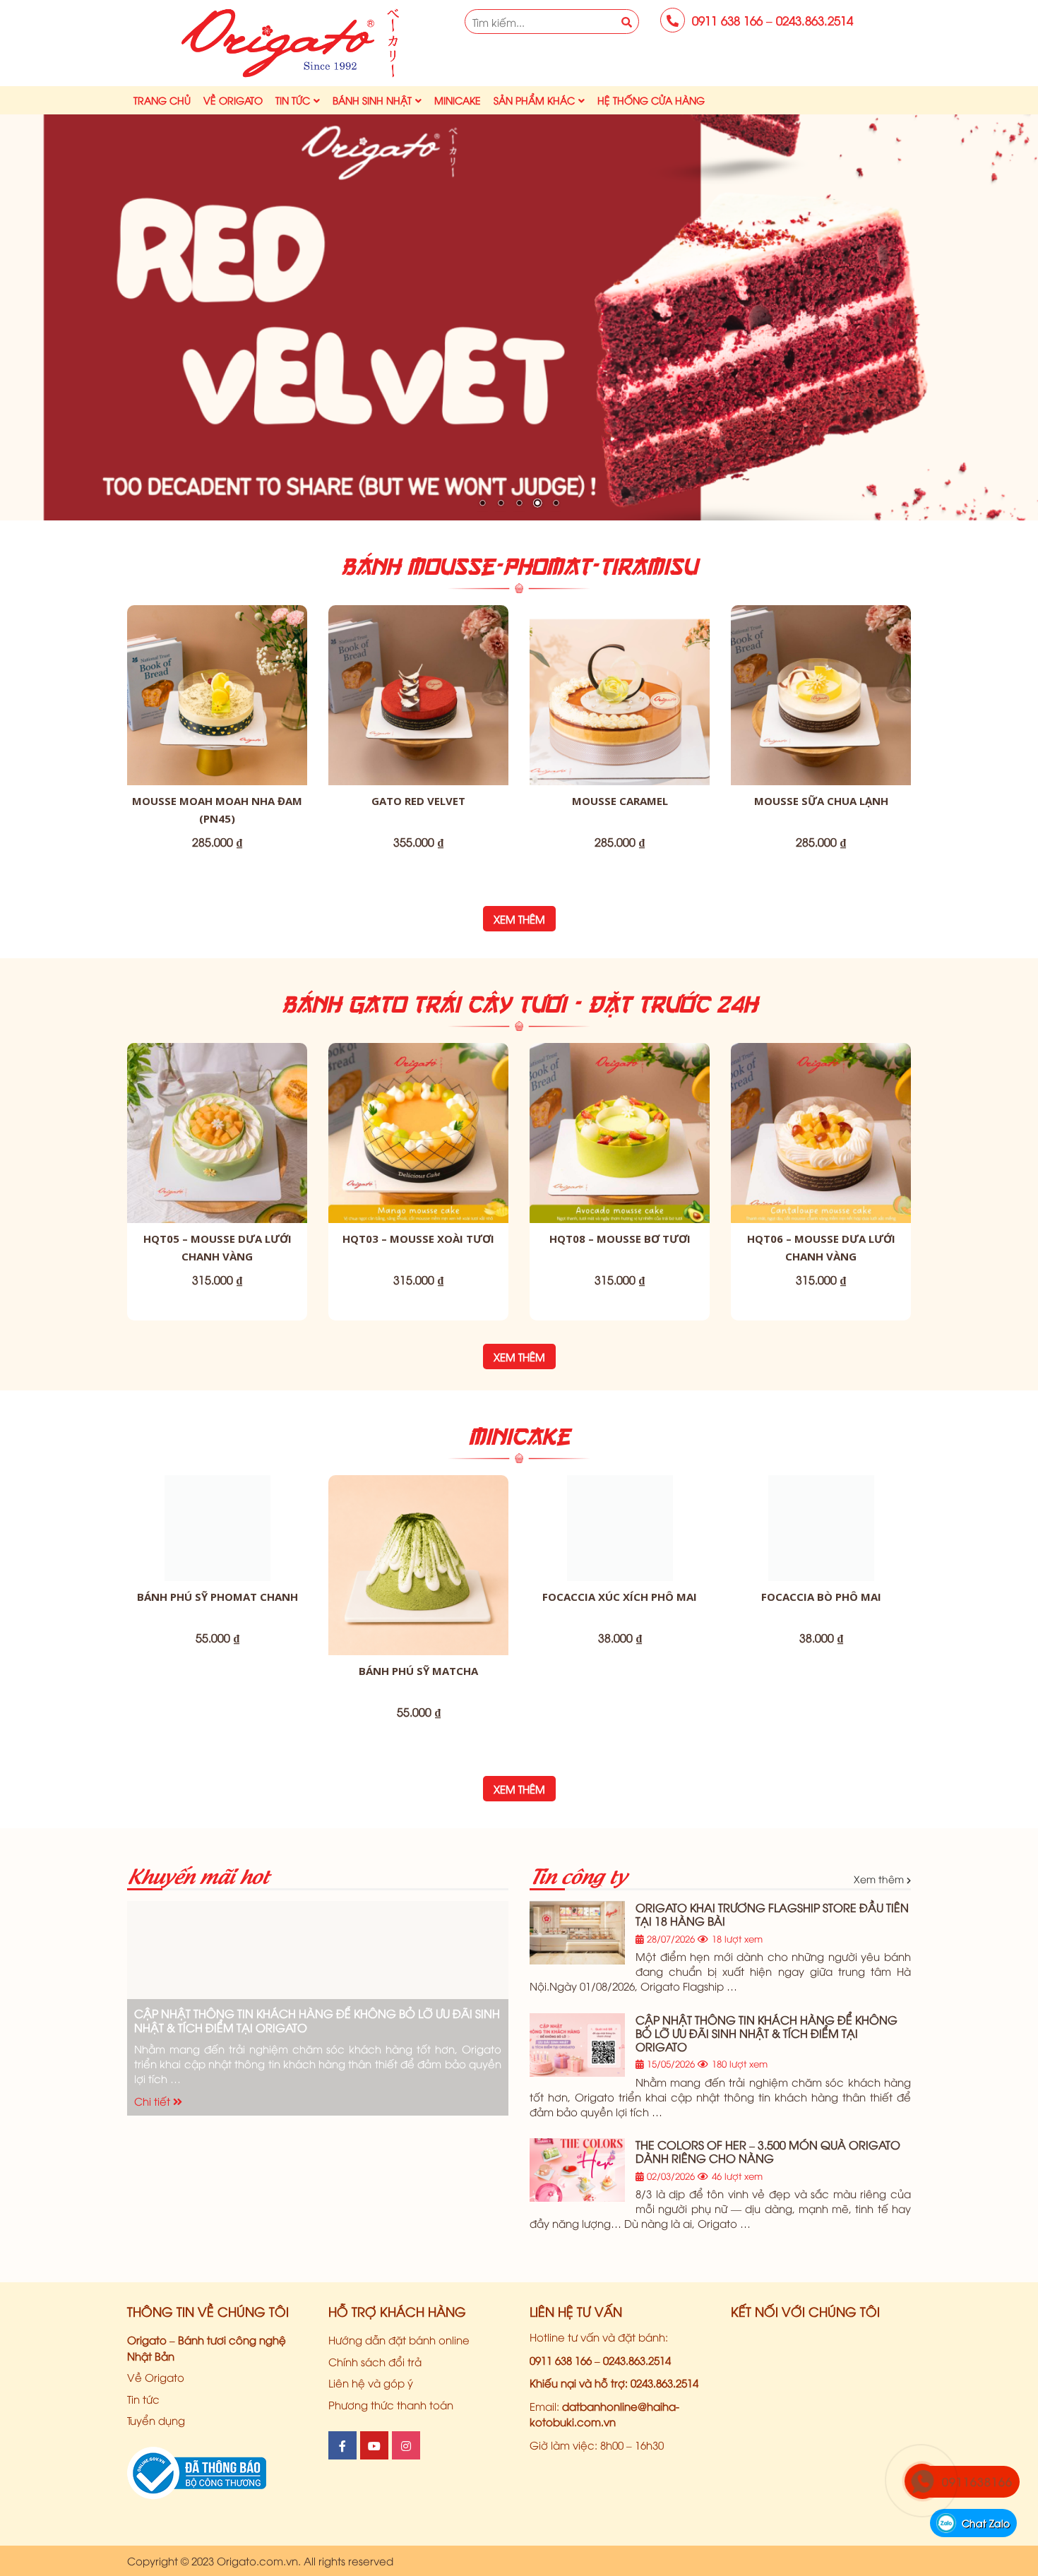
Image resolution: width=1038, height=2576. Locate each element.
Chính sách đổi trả (375, 2361)
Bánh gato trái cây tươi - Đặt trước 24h (519, 1004)
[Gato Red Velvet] (418, 695)
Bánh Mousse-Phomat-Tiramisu (519, 566)
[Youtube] (374, 2445)
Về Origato (233, 100)
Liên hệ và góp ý (371, 2383)
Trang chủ (162, 100)
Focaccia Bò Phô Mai (821, 1597)
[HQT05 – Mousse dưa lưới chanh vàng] (217, 1133)
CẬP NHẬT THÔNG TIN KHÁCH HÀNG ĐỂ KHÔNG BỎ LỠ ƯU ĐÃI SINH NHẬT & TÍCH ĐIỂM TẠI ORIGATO (317, 2020)
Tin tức (293, 100)
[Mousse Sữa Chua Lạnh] (821, 695)
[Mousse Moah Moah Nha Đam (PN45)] (217, 695)
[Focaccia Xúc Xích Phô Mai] (620, 1528)
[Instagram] (406, 2445)
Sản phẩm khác (534, 100)
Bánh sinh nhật (372, 100)
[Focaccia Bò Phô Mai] (821, 1528)
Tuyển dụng (156, 2420)
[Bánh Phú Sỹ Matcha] (418, 1565)
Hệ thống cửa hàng (651, 100)
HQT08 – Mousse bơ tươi (620, 1239)
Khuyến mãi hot (198, 1874)
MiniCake (458, 100)
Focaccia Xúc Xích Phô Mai (620, 1597)
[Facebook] (342, 2445)
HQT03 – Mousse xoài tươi (418, 1239)
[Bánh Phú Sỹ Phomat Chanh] (217, 1528)
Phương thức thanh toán (391, 2404)
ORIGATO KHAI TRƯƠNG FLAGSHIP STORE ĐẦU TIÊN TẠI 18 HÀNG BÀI (772, 1914)
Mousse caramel (620, 801)
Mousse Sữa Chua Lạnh (821, 801)
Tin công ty (578, 1874)
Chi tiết (154, 2101)
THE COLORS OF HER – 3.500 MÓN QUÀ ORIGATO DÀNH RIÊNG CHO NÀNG (768, 2151)
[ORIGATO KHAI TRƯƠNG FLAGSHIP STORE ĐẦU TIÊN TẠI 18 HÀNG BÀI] (577, 1933)
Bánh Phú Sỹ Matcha (418, 1671)
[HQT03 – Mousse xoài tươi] (418, 1133)
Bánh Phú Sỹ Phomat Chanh (217, 1597)
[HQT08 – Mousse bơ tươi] (620, 1133)
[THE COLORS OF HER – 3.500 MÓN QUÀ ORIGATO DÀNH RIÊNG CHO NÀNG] (577, 2170)
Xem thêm (519, 919)
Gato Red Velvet (418, 801)
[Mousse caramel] (620, 695)
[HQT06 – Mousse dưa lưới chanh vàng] (821, 1133)
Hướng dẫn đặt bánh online (399, 2339)
